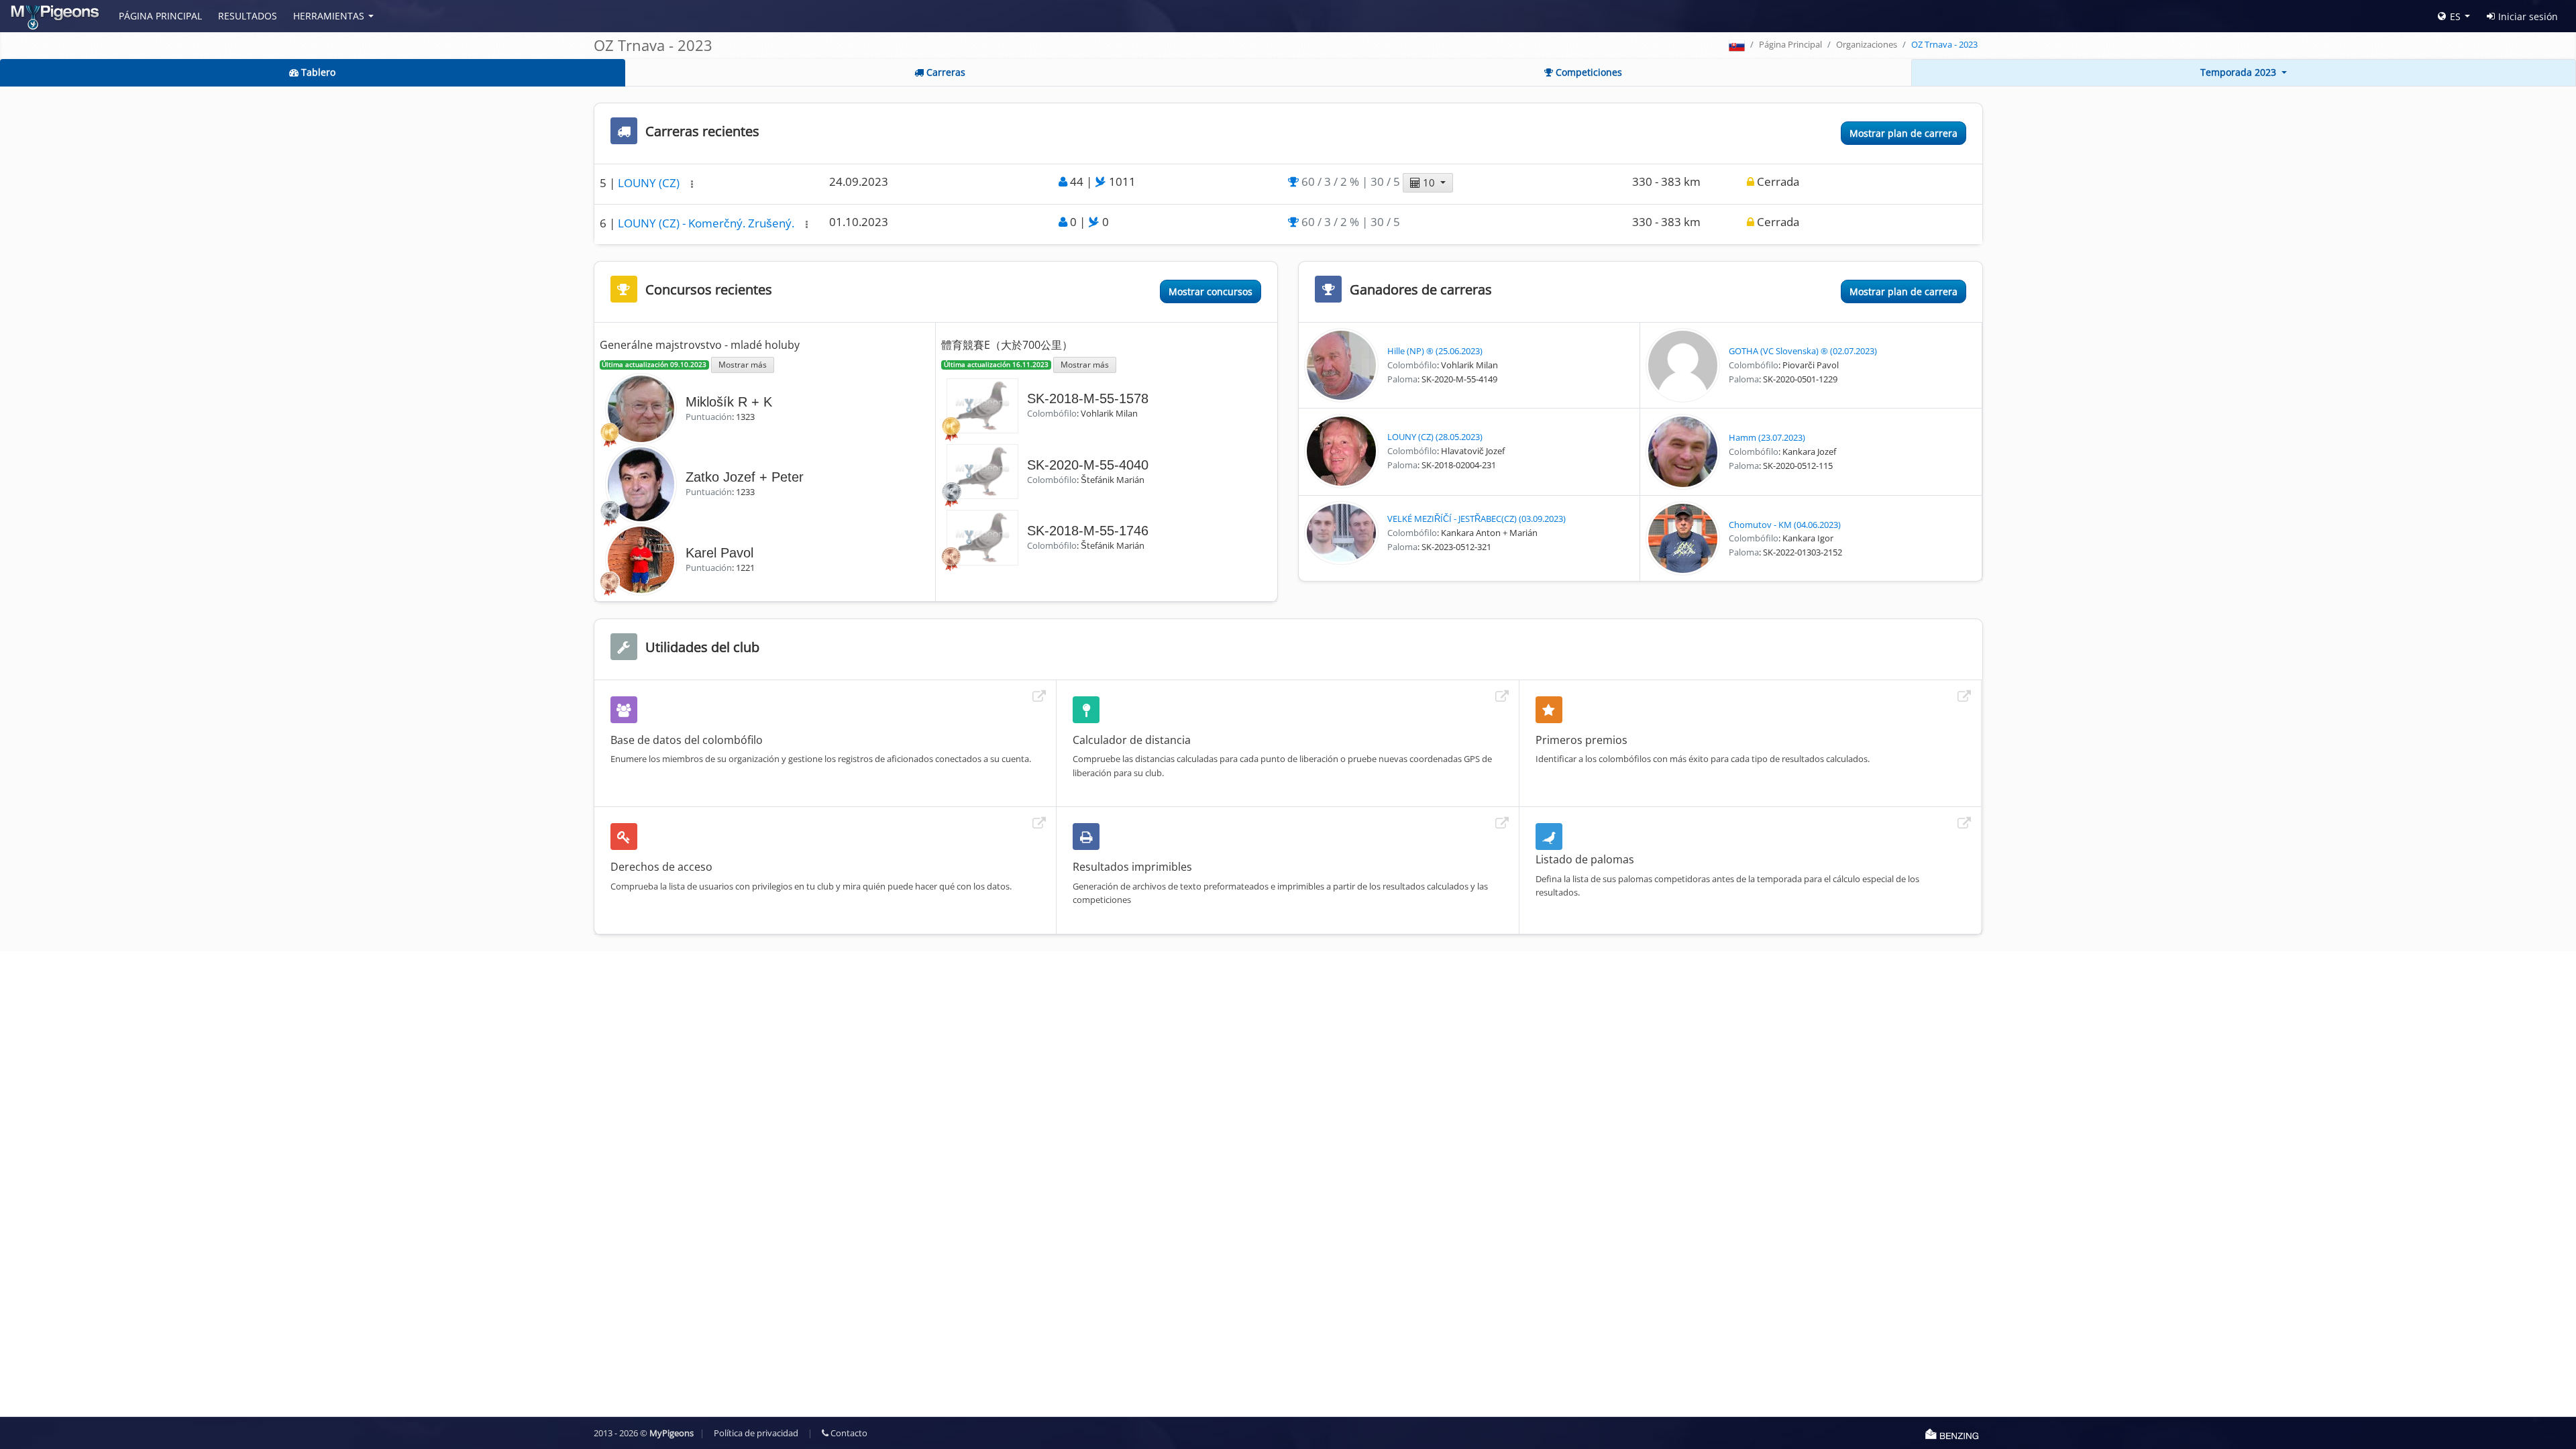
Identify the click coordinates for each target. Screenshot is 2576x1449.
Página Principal (160, 16)
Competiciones (1588, 72)
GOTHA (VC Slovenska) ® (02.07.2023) (1803, 351)
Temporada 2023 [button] (2240, 72)
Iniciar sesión (2528, 16)
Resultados (248, 16)
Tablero (317, 72)
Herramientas (329, 16)
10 (1429, 182)
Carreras (945, 72)
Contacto (848, 1433)
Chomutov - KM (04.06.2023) (1785, 525)
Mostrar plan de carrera (1903, 133)
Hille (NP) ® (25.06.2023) (1435, 351)
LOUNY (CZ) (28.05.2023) (1435, 437)
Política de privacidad (756, 1433)
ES (2455, 16)
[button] (692, 184)
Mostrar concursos (1211, 291)
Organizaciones (1867, 44)
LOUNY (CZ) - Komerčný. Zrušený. (707, 223)
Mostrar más (743, 364)
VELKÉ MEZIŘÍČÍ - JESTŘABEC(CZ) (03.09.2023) (1477, 519)
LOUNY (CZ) (650, 183)
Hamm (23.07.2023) (1767, 437)
